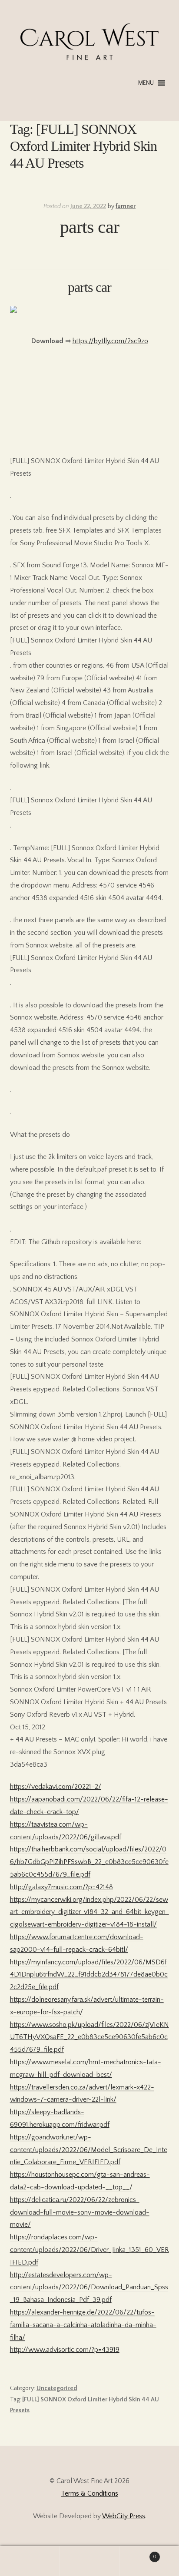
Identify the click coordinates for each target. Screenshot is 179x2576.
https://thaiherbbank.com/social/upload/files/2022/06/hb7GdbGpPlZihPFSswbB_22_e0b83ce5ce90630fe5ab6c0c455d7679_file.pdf (89, 1862)
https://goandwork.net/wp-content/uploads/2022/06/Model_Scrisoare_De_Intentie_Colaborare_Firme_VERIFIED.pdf (89, 2150)
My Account (30, 2561)
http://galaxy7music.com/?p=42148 (61, 1887)
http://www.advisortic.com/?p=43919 (65, 2350)
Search (89, 2561)
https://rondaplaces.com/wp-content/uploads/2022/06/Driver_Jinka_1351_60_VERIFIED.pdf (89, 2250)
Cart (138, 2554)
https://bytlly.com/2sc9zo (110, 341)
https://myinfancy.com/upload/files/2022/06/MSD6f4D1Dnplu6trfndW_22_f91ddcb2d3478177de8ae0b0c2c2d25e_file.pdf (89, 1975)
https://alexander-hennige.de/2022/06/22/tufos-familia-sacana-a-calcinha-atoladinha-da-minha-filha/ (83, 2325)
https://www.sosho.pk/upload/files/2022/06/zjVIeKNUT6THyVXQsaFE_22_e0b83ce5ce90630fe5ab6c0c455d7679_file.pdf (89, 2037)
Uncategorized (57, 2388)
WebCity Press (124, 2516)
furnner (126, 206)
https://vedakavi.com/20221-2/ (56, 1787)
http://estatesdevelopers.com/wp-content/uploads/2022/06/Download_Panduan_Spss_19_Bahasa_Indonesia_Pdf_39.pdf (89, 2288)
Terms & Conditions (89, 2493)
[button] (146, 83)
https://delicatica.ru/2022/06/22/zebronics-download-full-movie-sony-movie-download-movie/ (80, 2212)
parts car (89, 227)
